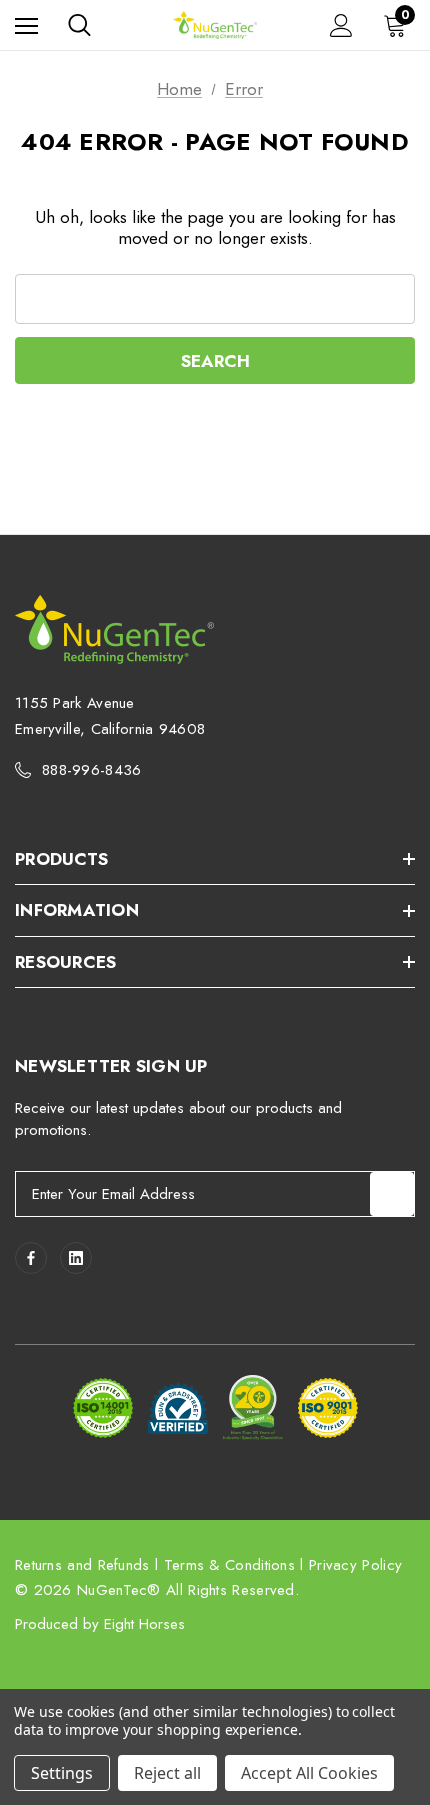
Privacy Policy (355, 1565)
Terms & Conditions (229, 1565)
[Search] (79, 25)
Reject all (167, 1773)
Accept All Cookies (309, 1773)
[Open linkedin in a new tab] (76, 1258)
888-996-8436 (92, 770)
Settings (62, 1773)
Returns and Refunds (82, 1565)
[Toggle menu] (26, 25)
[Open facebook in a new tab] (31, 1258)
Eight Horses (144, 1624)
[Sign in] (341, 25)
